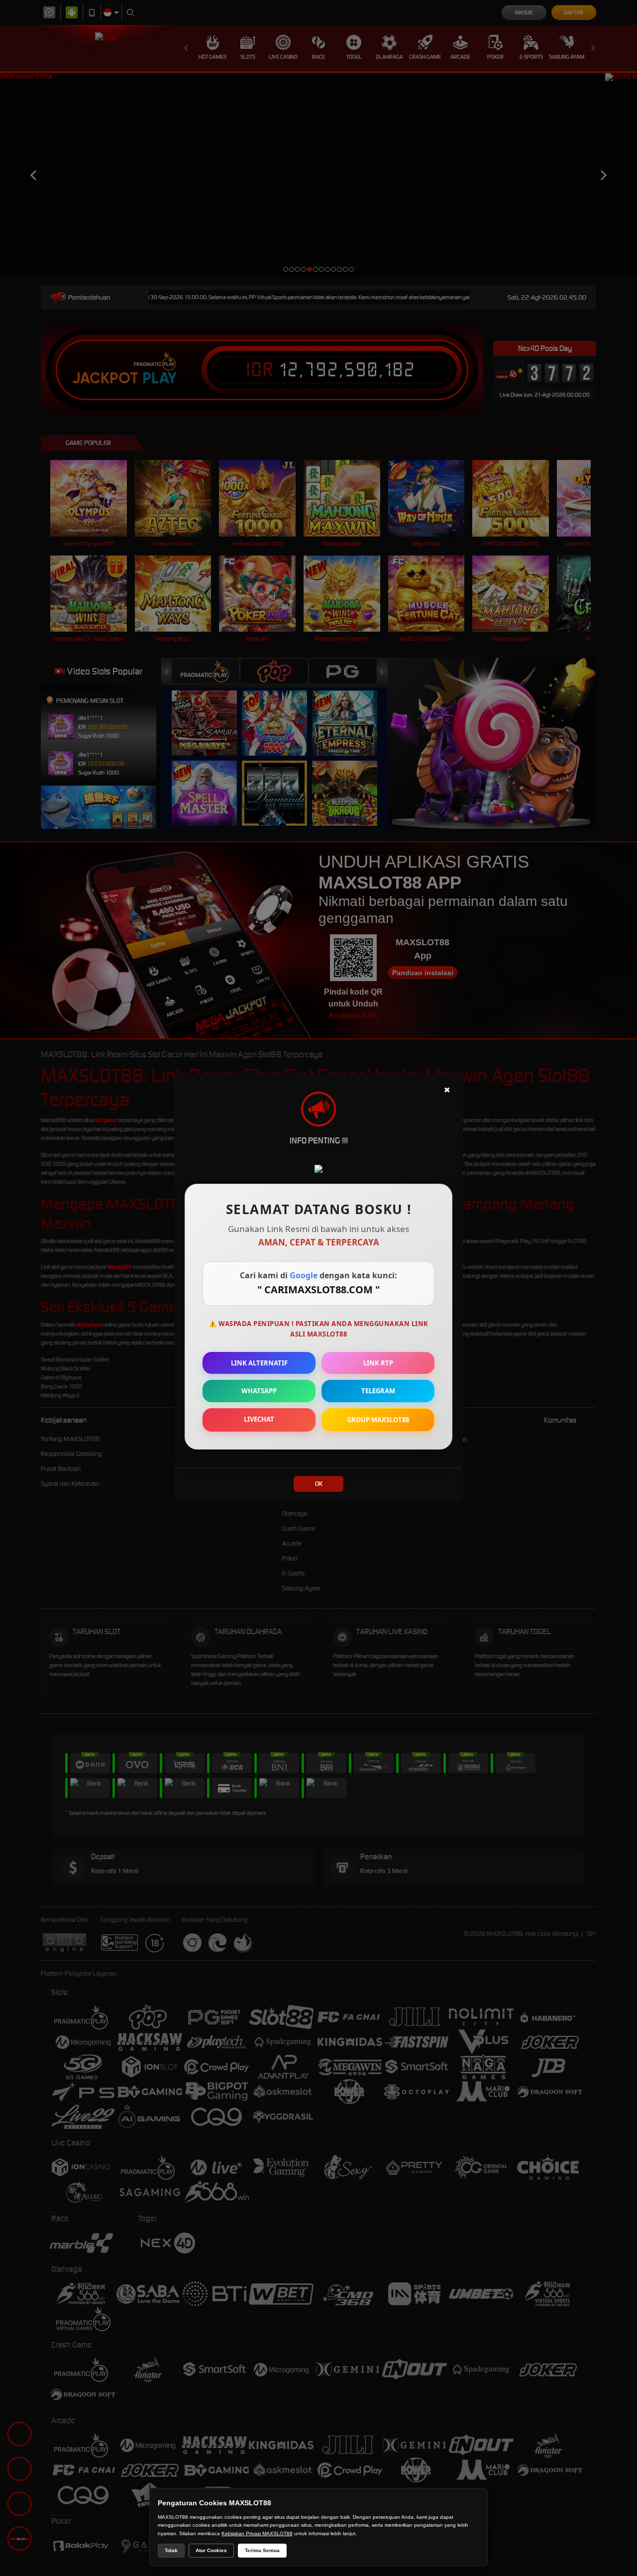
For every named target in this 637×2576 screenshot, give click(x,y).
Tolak (171, 2550)
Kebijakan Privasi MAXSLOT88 (257, 2533)
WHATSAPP (259, 1391)
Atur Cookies (211, 2550)
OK (319, 1484)
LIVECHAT (259, 1419)
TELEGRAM (378, 1391)
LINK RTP (378, 1363)
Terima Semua (262, 2550)
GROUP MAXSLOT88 (378, 1420)
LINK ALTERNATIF (259, 1363)
